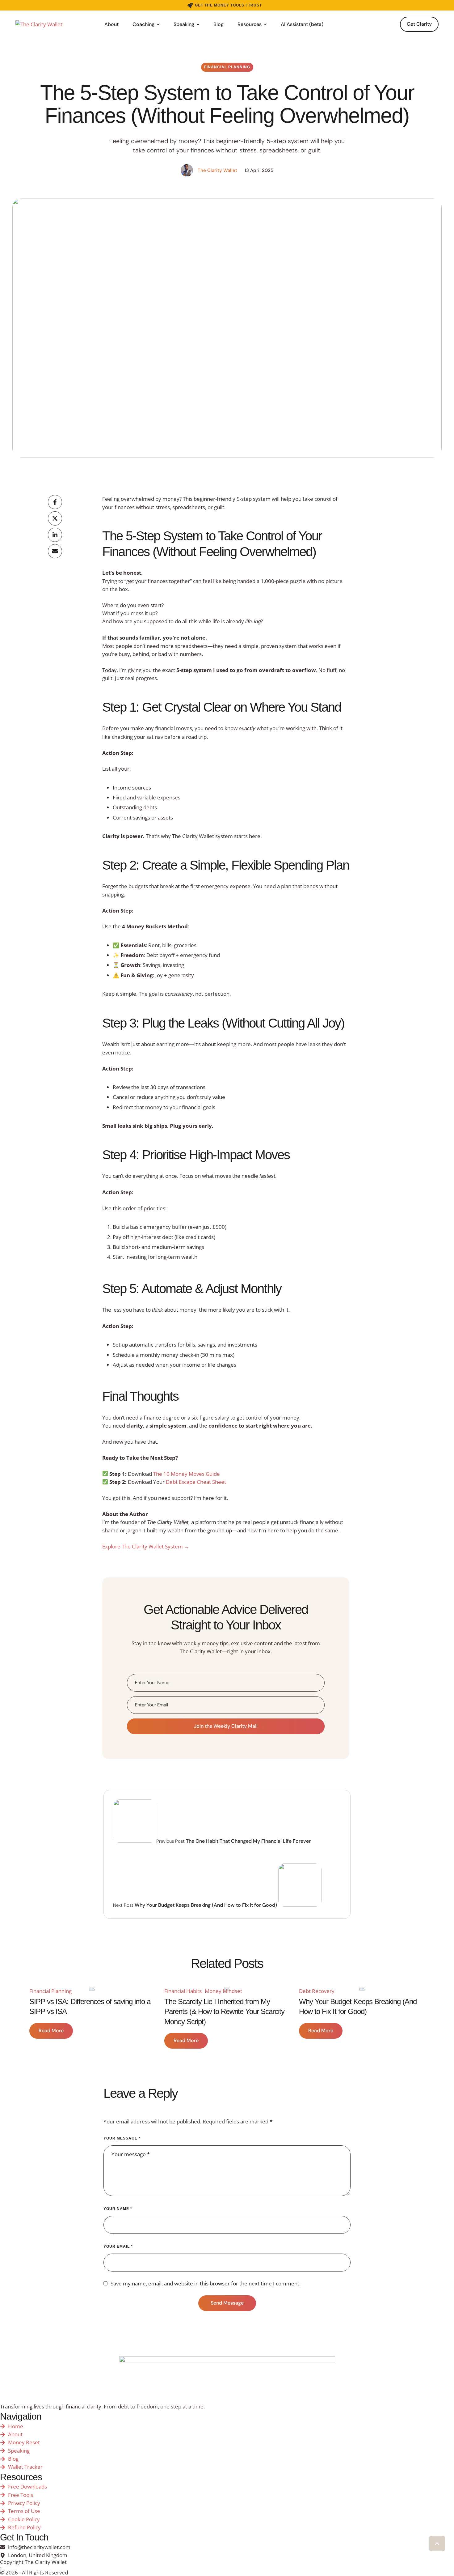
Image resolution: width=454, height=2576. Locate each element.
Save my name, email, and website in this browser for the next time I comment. (206, 2283)
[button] (225, 5)
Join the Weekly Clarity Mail (226, 1726)
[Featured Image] (92, 1989)
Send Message (227, 2303)
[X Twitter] (55, 518)
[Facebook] (55, 502)
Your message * (122, 2138)
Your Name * (118, 2209)
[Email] (55, 551)
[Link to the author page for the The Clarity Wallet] (187, 170)
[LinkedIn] (55, 535)
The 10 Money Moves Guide (187, 1474)
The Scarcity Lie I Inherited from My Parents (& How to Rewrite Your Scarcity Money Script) (224, 2012)
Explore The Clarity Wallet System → (146, 1546)
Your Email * (118, 2246)
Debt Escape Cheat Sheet (196, 1482)
